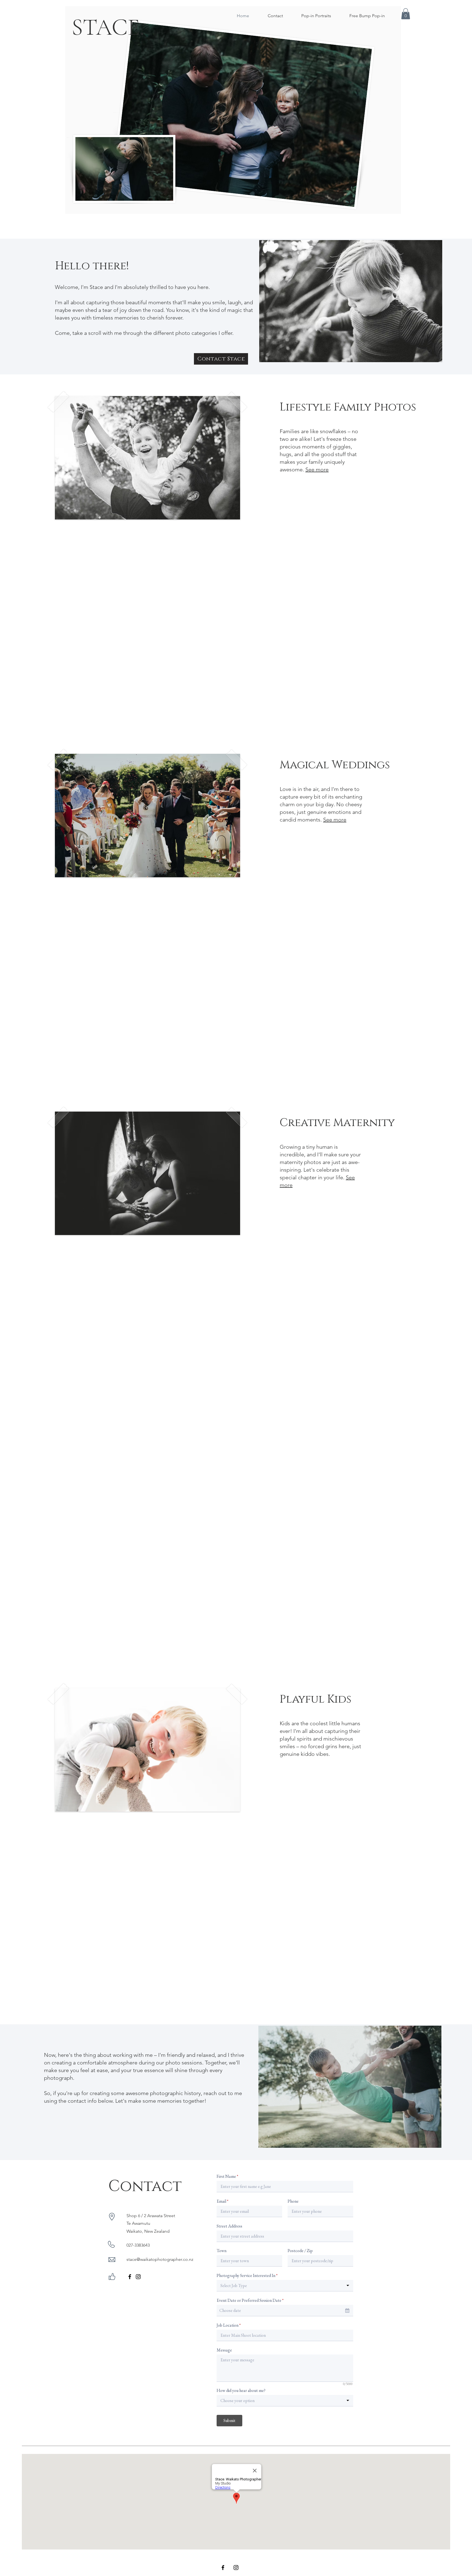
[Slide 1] (231, 716)
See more (317, 469)
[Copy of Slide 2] (236, 1650)
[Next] (381, 110)
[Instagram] (138, 2277)
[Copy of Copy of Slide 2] (241, 1650)
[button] (406, 14)
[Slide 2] (236, 716)
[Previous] (85, 110)
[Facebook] (130, 2277)
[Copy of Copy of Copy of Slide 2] (247, 1650)
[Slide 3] (241, 716)
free (134, 1516)
